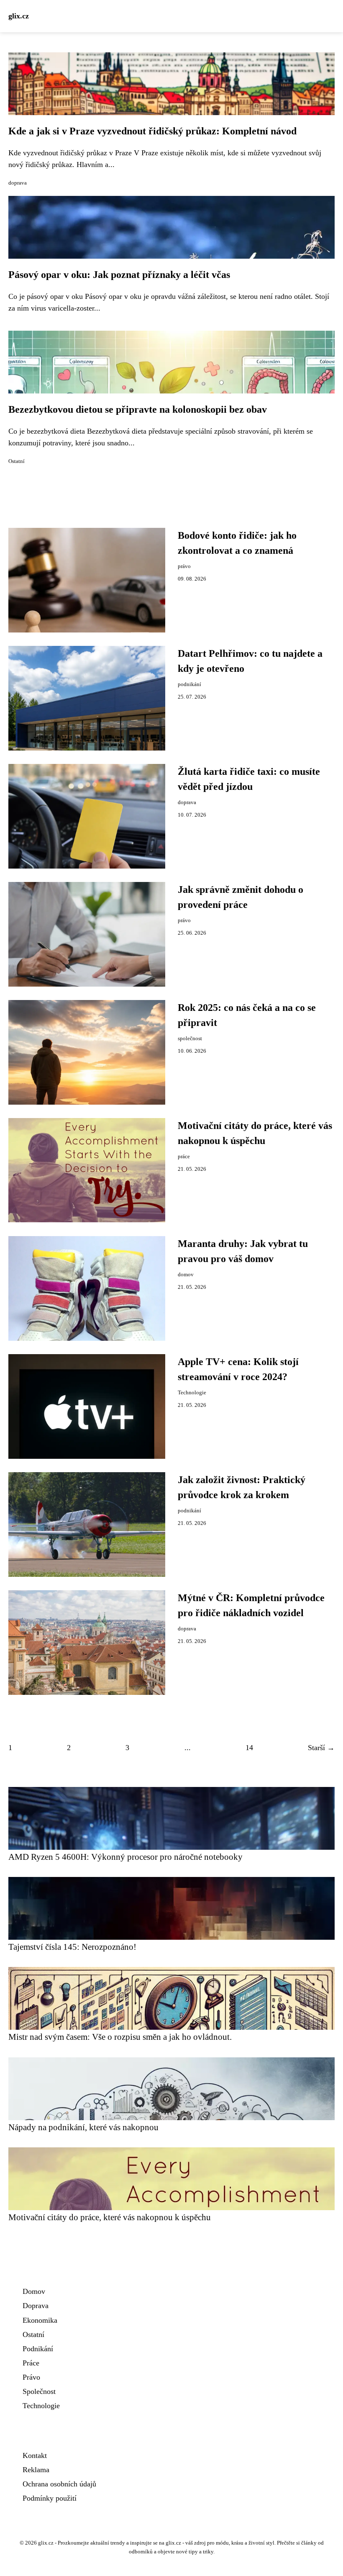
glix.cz (19, 16)
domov (186, 1275)
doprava (18, 183)
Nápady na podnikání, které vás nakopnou (83, 2127)
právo (184, 566)
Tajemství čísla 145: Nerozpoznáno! (72, 1947)
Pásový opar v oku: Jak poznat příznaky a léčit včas (119, 275)
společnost (190, 1039)
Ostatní (17, 461)
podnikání (189, 684)
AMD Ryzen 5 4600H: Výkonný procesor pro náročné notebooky (125, 1857)
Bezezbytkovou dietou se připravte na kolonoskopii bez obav (138, 409)
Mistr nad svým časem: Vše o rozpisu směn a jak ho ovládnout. (120, 2037)
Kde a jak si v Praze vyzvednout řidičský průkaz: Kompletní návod (152, 131)
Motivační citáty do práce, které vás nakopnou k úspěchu (110, 2217)
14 (249, 1748)
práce (184, 1157)
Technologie (192, 1393)
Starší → (321, 1748)
